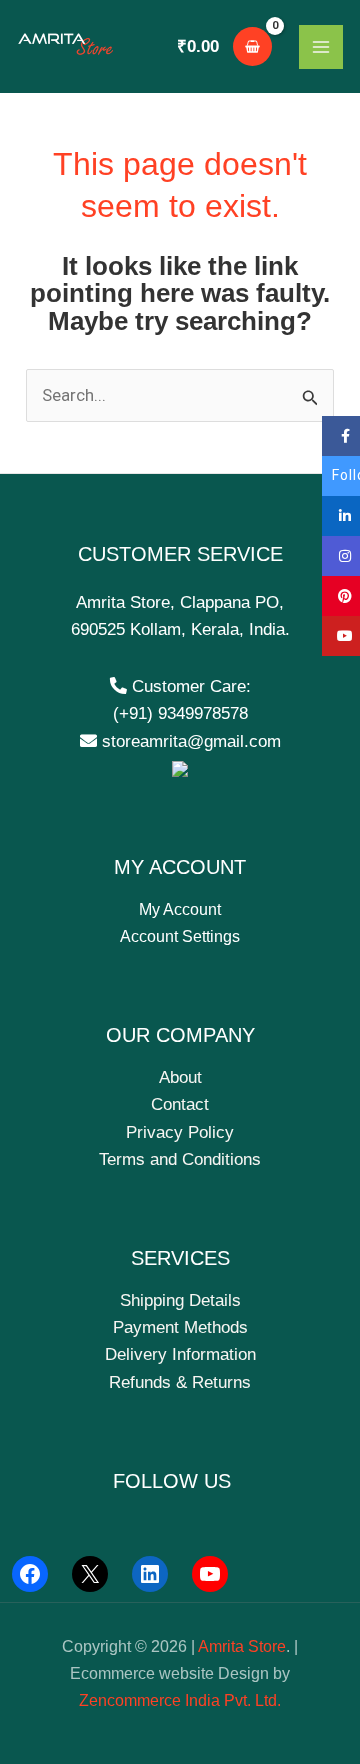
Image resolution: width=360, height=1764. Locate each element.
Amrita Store (242, 1646)
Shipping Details (180, 1300)
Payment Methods (180, 1327)
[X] (90, 1574)
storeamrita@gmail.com (189, 741)
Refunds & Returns (180, 1382)
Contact (180, 1104)
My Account (180, 909)
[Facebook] (30, 1574)
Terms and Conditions (180, 1159)
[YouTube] (210, 1574)
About (180, 1077)
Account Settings (180, 936)
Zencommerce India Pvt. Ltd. (180, 1700)
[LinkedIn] (150, 1574)
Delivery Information (180, 1354)
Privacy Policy (180, 1132)
